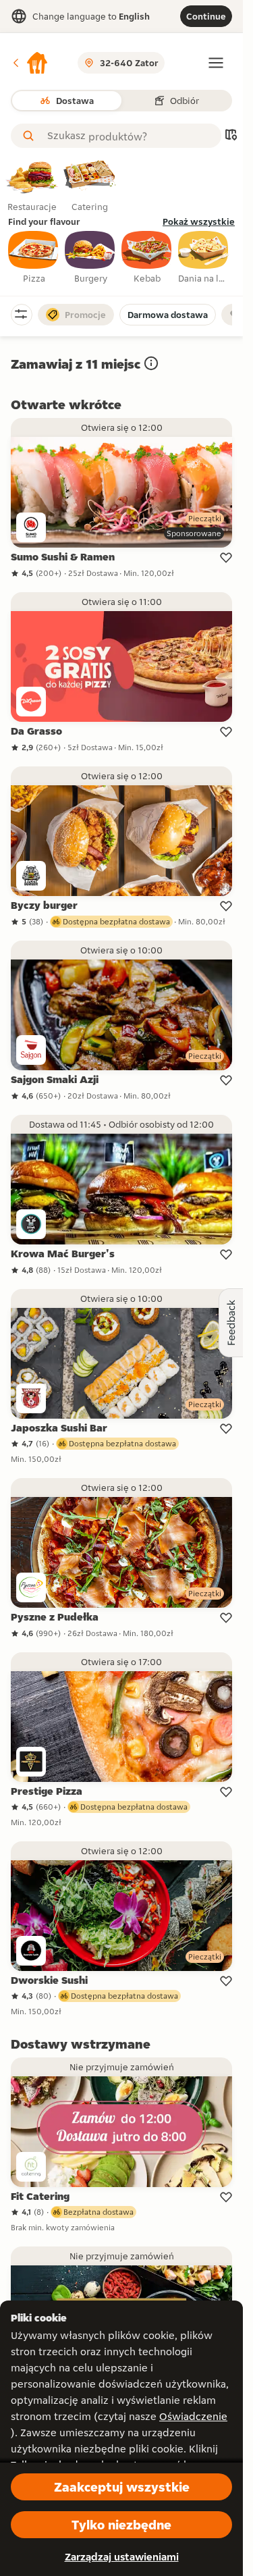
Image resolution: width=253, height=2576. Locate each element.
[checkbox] (34, 258)
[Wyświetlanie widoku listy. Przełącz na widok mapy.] (231, 136)
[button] (30, 63)
